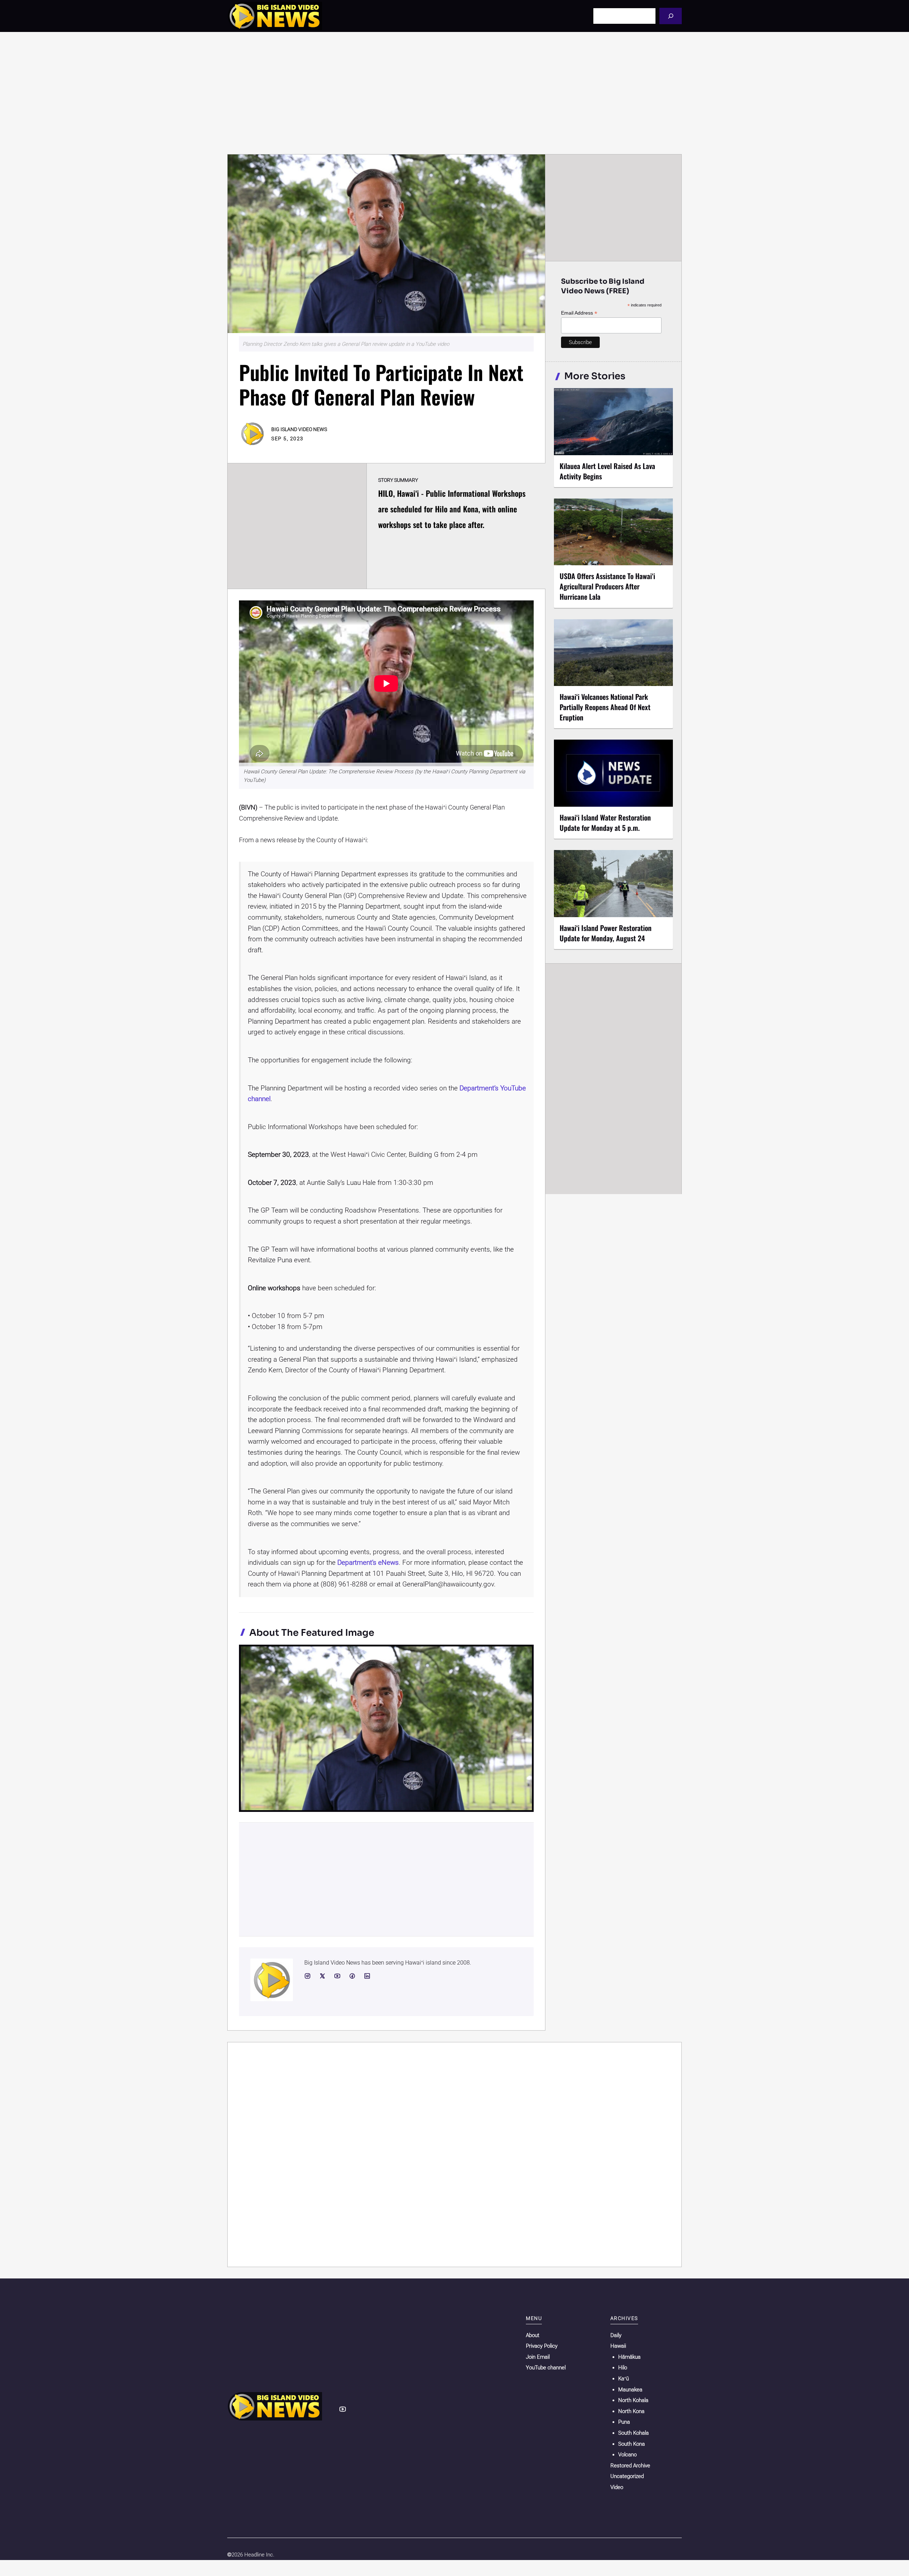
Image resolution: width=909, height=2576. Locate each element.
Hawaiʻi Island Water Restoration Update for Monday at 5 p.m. (605, 823)
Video (617, 2487)
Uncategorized (627, 2476)
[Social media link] (307, 1976)
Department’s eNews (368, 1562)
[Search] (671, 16)
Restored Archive (630, 2466)
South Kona (632, 2444)
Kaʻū (624, 2379)
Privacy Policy (542, 2346)
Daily (616, 2335)
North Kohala (633, 2400)
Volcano (627, 2455)
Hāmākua (629, 2357)
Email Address (579, 313)
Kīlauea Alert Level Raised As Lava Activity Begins (607, 471)
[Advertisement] (454, 93)
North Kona (631, 2411)
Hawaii (618, 2346)
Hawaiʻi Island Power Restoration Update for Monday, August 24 (606, 933)
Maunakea (630, 2390)
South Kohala (633, 2433)
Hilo (623, 2368)
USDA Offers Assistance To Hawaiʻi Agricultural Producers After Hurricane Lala (607, 586)
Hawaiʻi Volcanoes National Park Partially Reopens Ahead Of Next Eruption (605, 707)
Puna (624, 2422)
